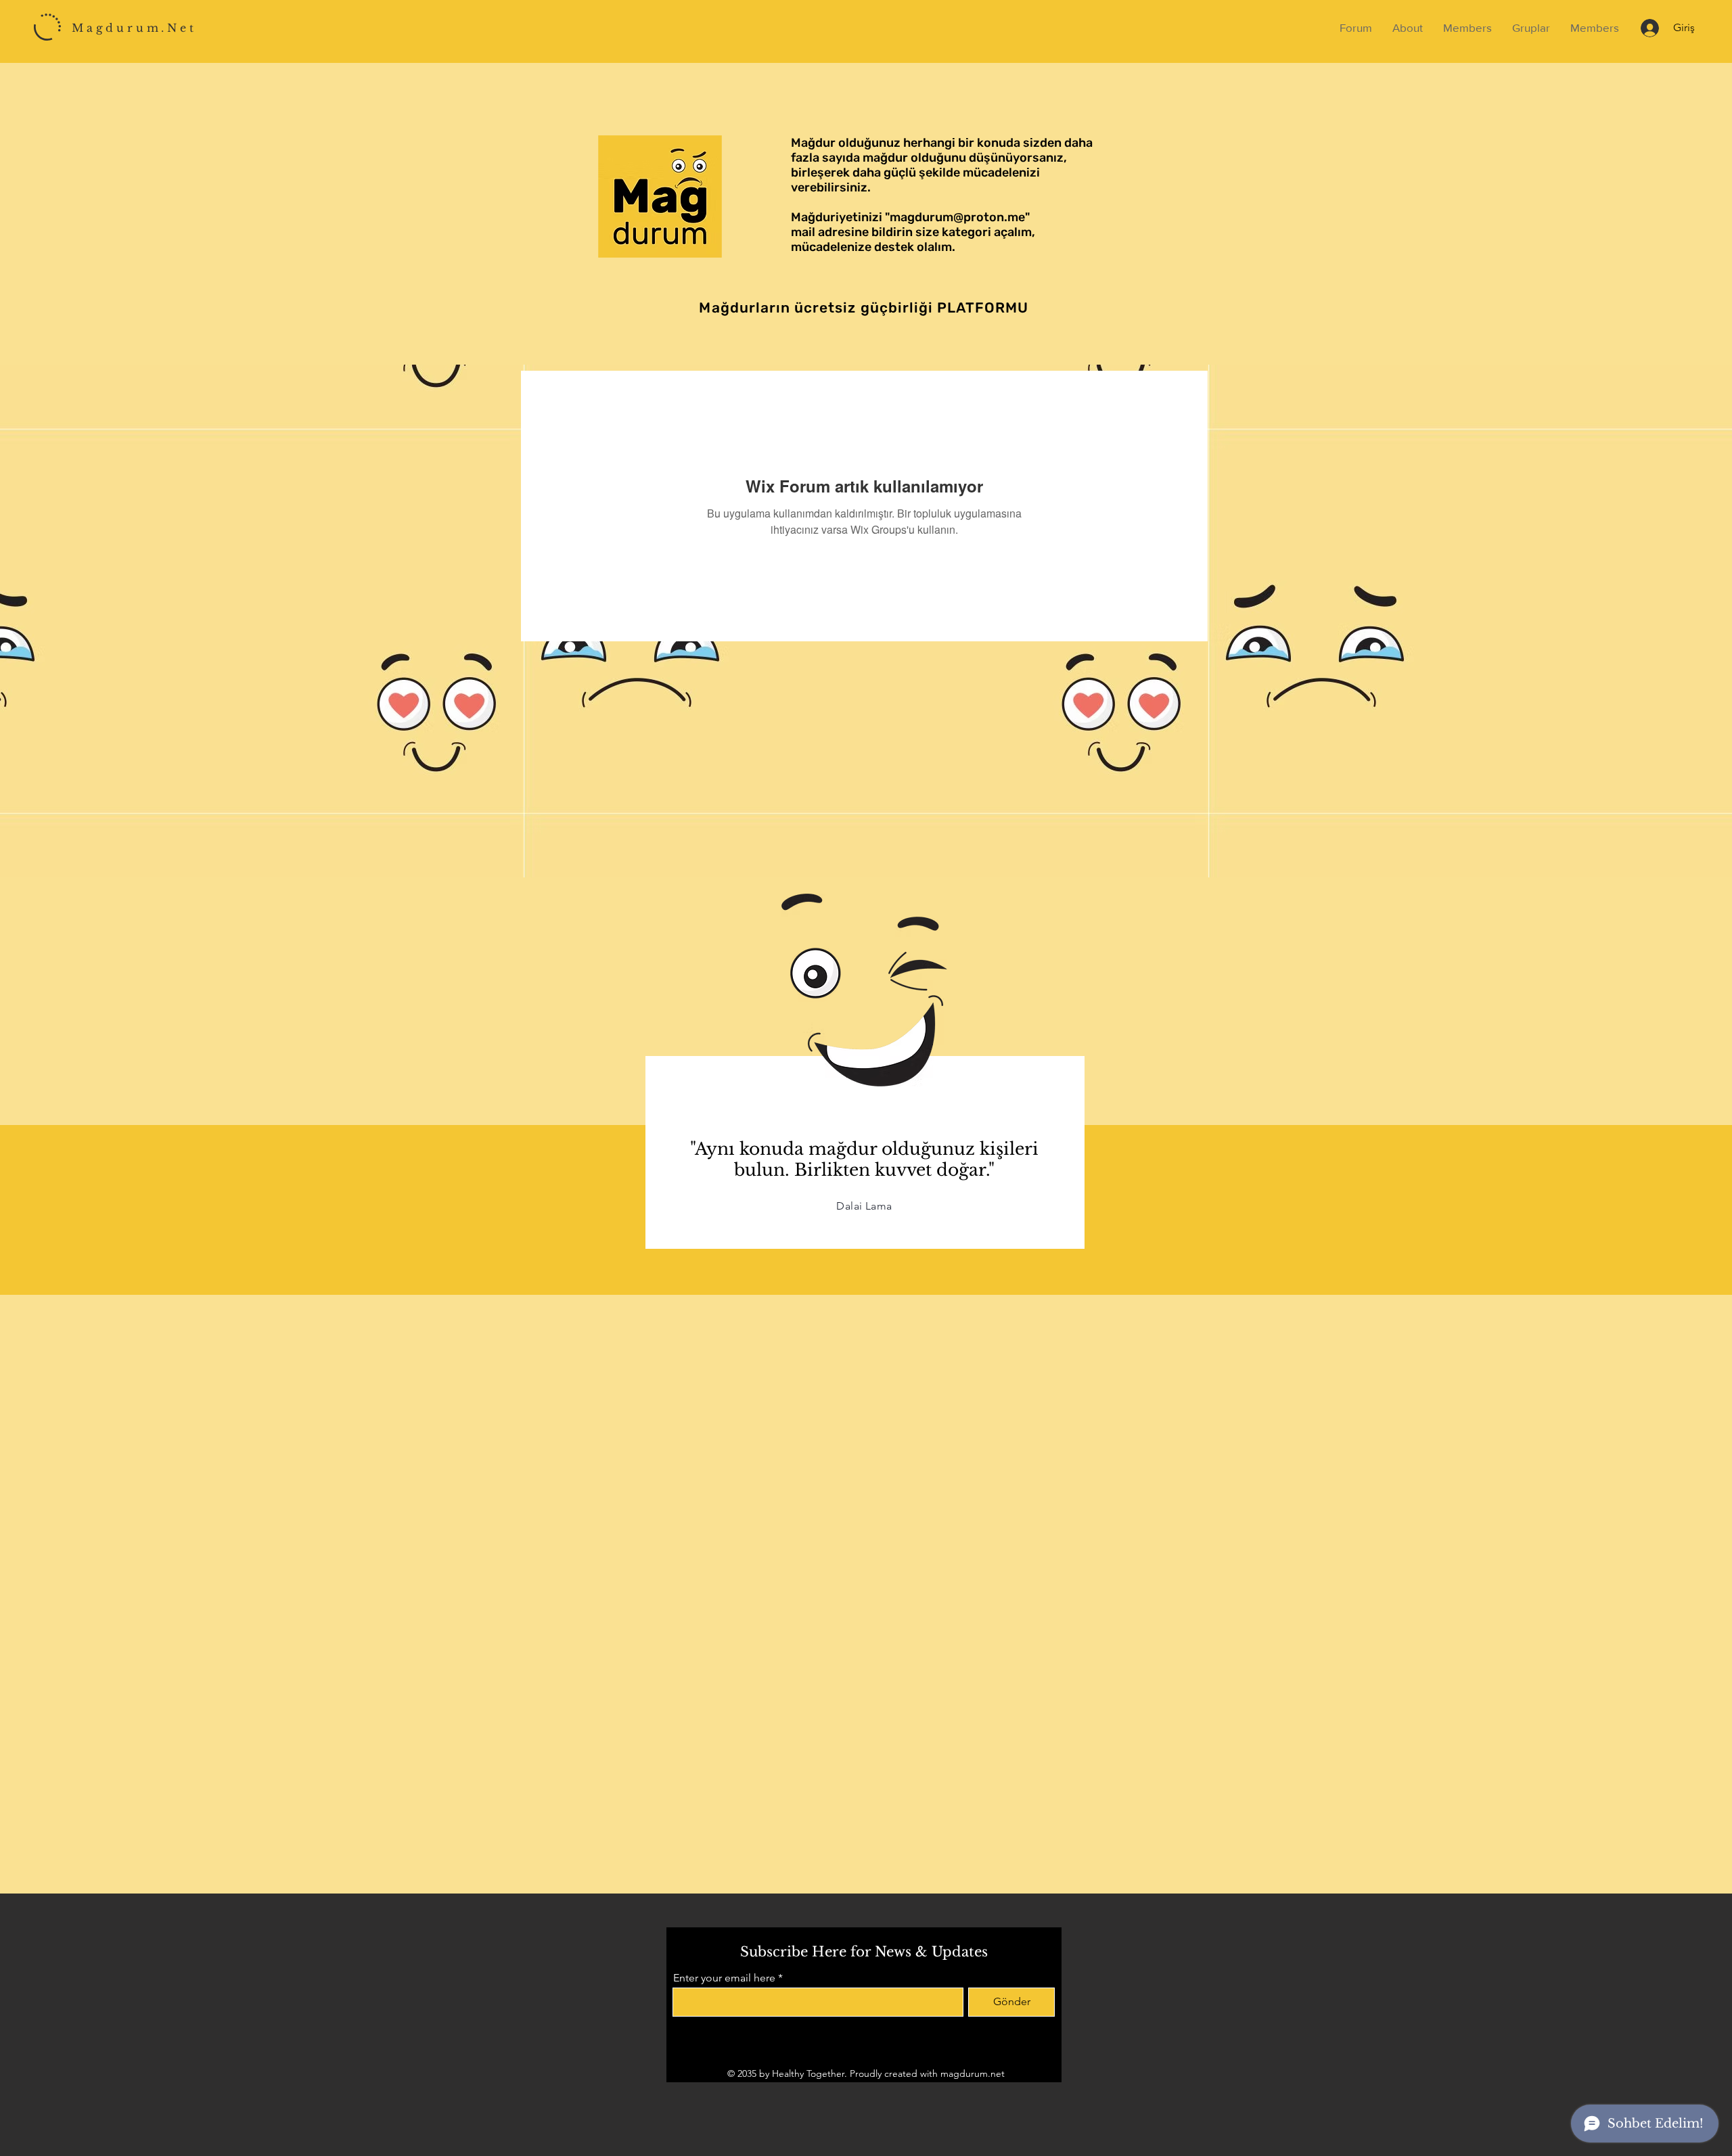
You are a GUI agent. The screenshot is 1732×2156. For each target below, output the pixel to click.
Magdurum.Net (134, 28)
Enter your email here (724, 1978)
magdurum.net (973, 2073)
